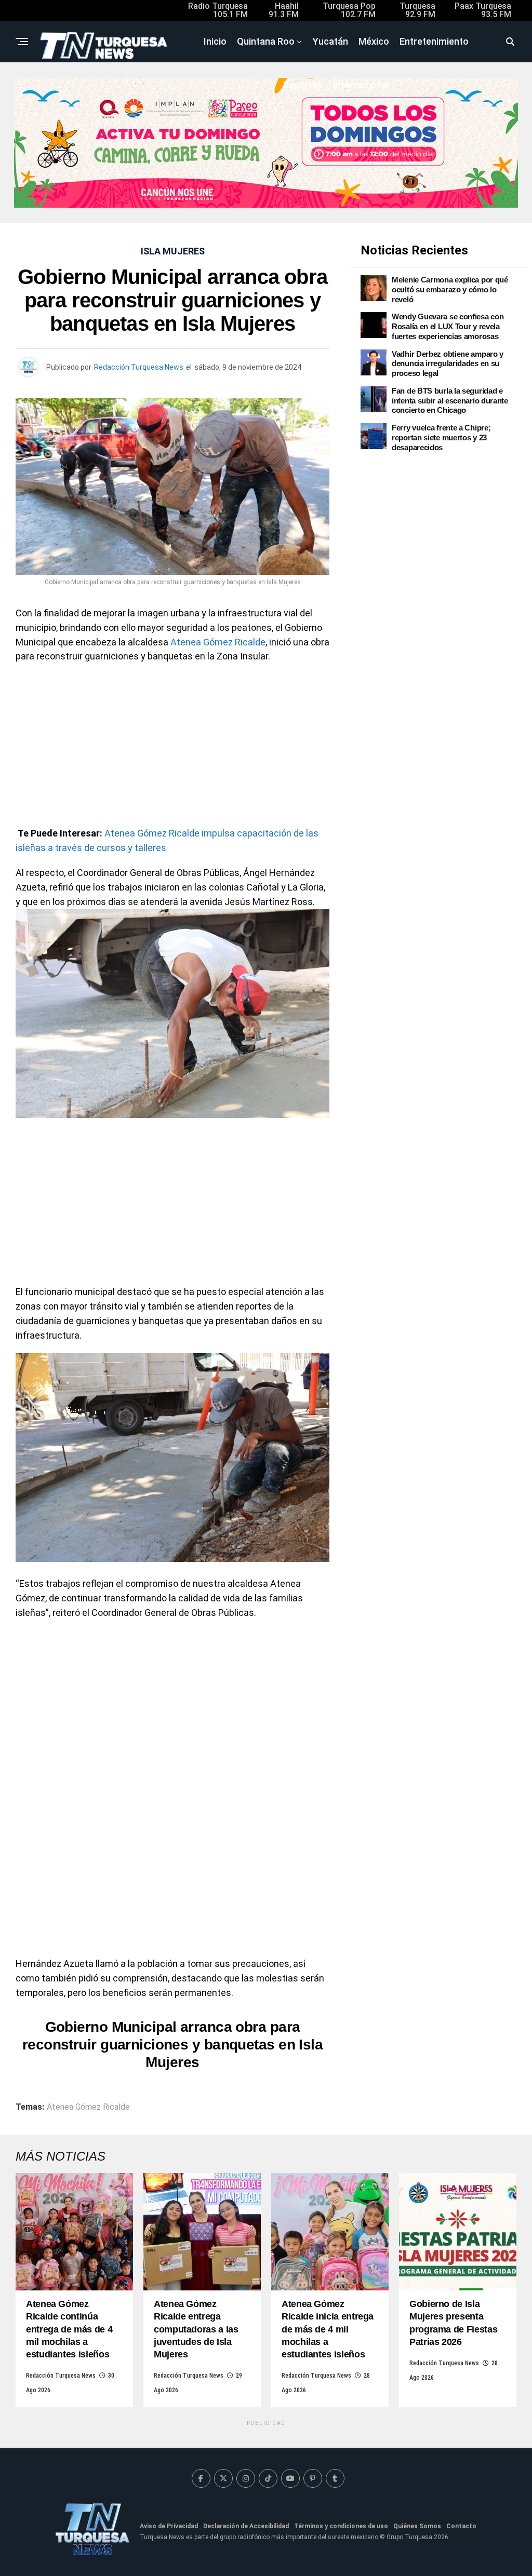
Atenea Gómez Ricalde (218, 642)
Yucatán (330, 41)
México (374, 41)
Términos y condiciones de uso (341, 2526)
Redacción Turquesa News (139, 367)
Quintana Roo (266, 41)
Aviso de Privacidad (169, 2526)
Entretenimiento (434, 41)
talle (143, 848)
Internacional (361, 85)
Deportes (303, 85)
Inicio (215, 41)
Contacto (461, 2526)
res (159, 848)
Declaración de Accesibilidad (246, 2526)
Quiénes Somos (417, 2526)
